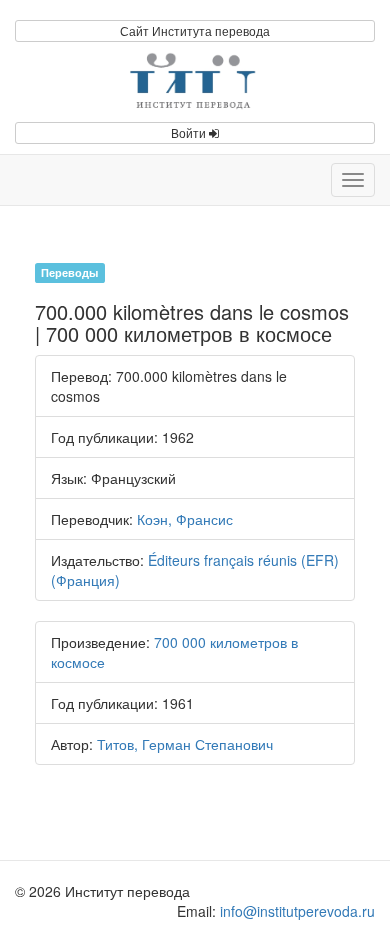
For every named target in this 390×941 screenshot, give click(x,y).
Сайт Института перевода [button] (195, 30)
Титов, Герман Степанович (185, 744)
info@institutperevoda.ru (297, 911)
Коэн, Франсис (185, 519)
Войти (190, 132)
